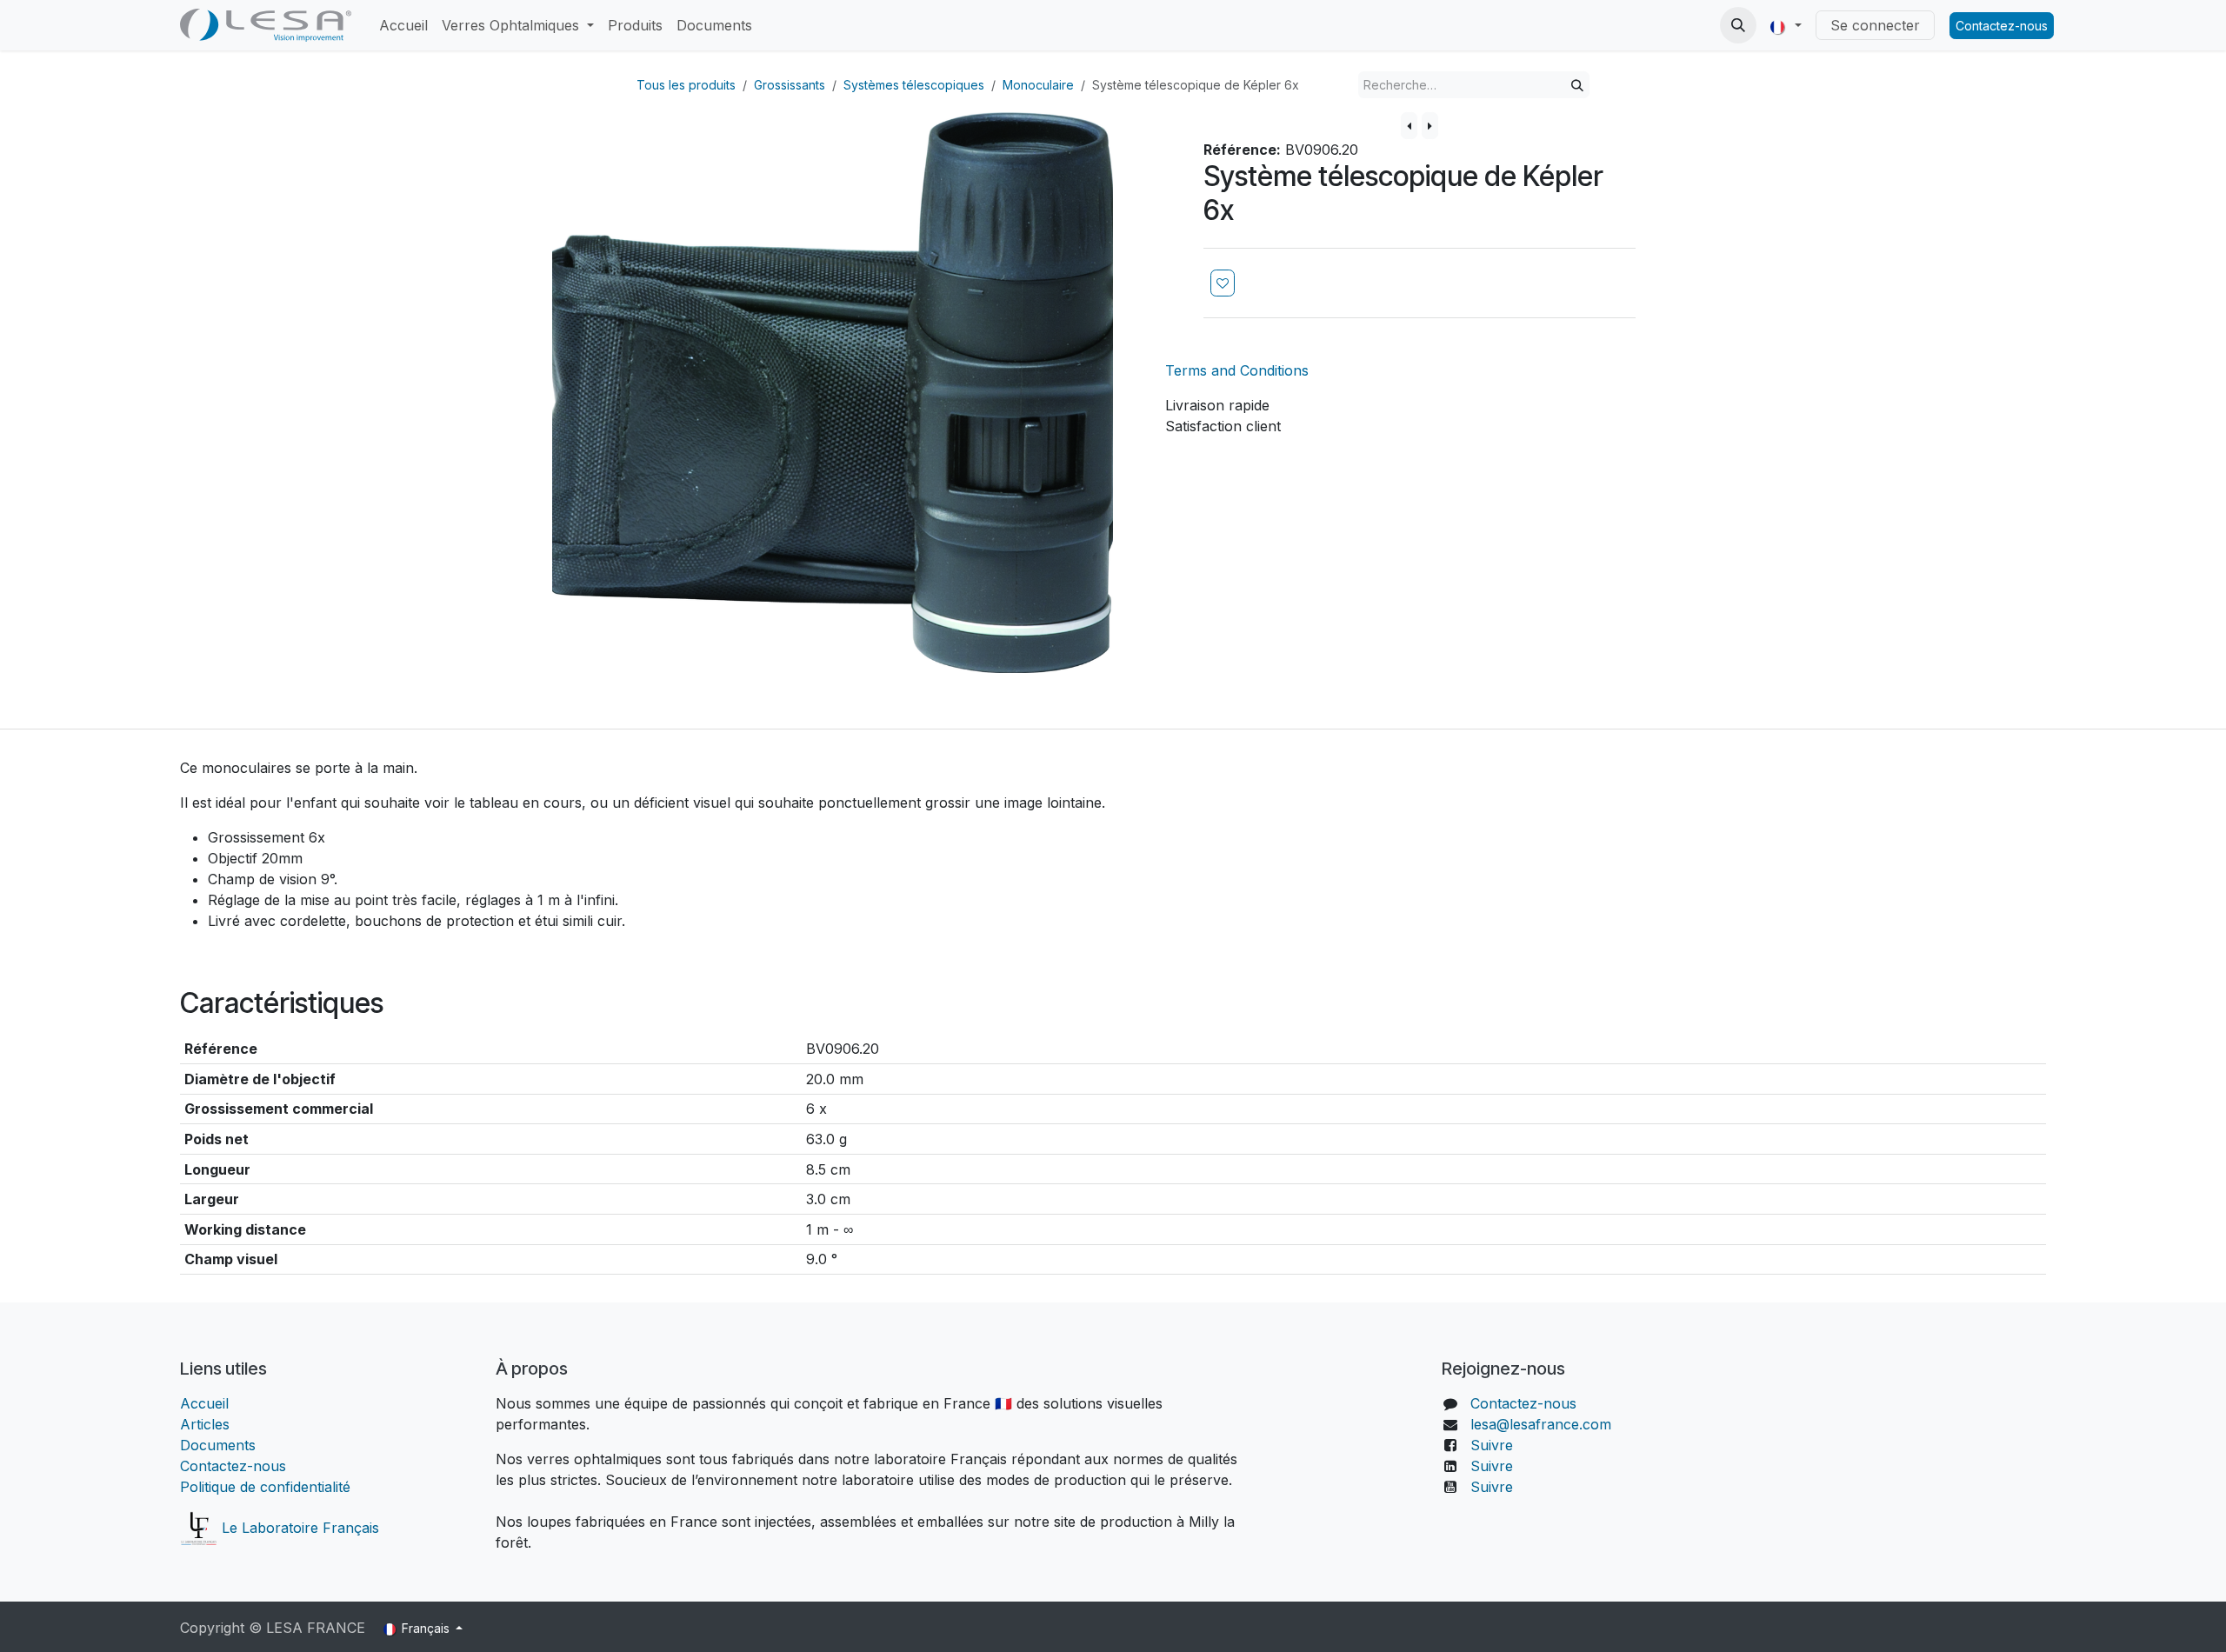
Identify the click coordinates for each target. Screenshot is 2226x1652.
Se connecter (1875, 25)
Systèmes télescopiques (914, 85)
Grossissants (790, 85)
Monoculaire (1038, 85)
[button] (1738, 25)
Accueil (207, 1403)
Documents (218, 1445)
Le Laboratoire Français (298, 1528)
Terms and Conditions (1237, 370)
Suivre (1492, 1445)
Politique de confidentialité (265, 1487)
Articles (205, 1424)
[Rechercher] (1577, 85)
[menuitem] (403, 25)
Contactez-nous (2002, 26)
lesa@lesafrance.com (1541, 1424)
